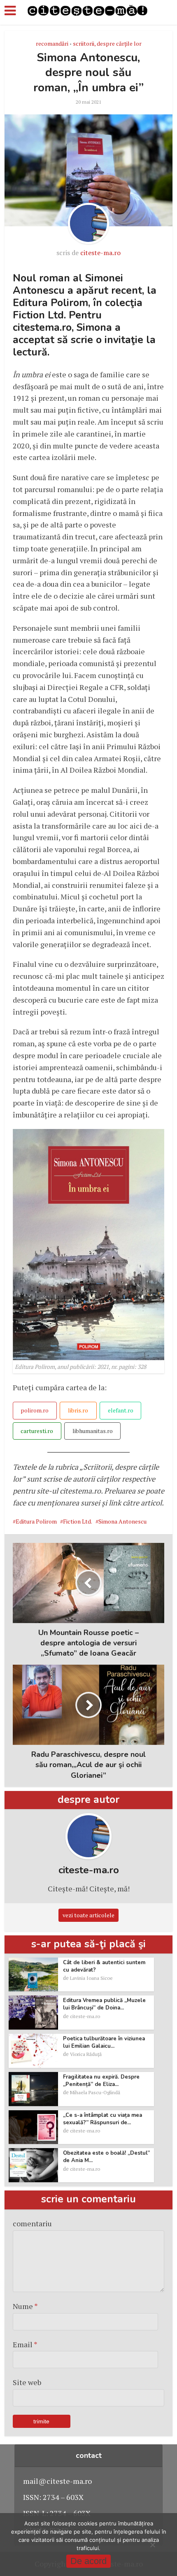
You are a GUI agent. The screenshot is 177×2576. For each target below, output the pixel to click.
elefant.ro (121, 1410)
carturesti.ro (37, 1431)
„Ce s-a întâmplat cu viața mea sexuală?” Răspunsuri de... (102, 2119)
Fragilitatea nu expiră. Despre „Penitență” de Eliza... (101, 2081)
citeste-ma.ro (100, 253)
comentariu (32, 2223)
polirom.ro (35, 1410)
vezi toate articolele (88, 1915)
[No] (152, 2545)
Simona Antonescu (122, 1521)
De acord (88, 2561)
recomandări (52, 43)
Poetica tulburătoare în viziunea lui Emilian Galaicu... (104, 2042)
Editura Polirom (36, 1521)
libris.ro (78, 1410)
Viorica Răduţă (86, 2054)
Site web (27, 2382)
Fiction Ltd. (78, 1521)
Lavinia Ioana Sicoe (91, 1978)
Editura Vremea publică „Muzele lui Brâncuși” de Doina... (104, 2004)
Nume (25, 2306)
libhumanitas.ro (93, 1431)
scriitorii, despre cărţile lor (107, 43)
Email (25, 2344)
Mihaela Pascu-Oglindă (95, 2092)
